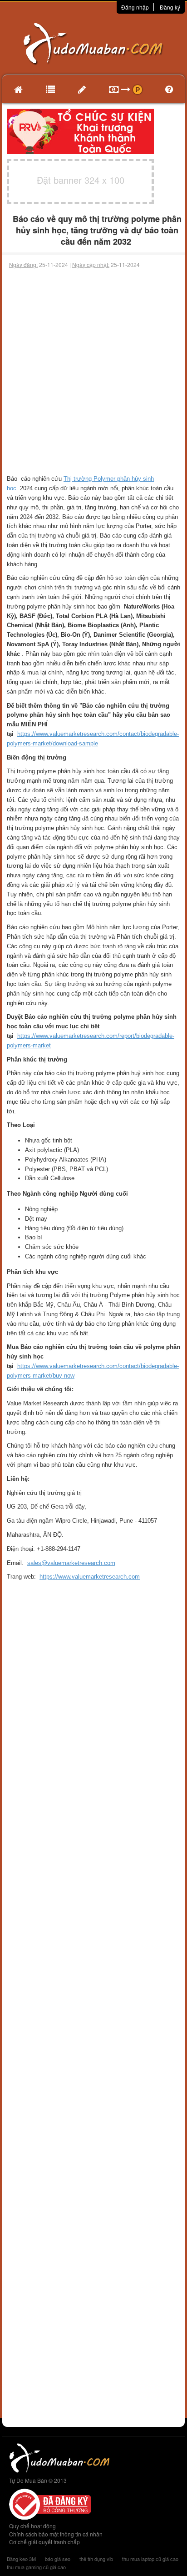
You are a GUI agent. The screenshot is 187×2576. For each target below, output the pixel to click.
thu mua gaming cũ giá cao (36, 2567)
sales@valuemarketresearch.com (71, 1563)
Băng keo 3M (21, 2559)
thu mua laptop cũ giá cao (150, 2559)
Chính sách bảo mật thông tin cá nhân (56, 2534)
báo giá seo (58, 2559)
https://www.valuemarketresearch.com (90, 1577)
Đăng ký (170, 7)
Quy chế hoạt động (32, 2526)
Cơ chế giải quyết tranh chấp (44, 2542)
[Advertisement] (93, 367)
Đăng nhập (135, 7)
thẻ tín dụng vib (96, 2559)
